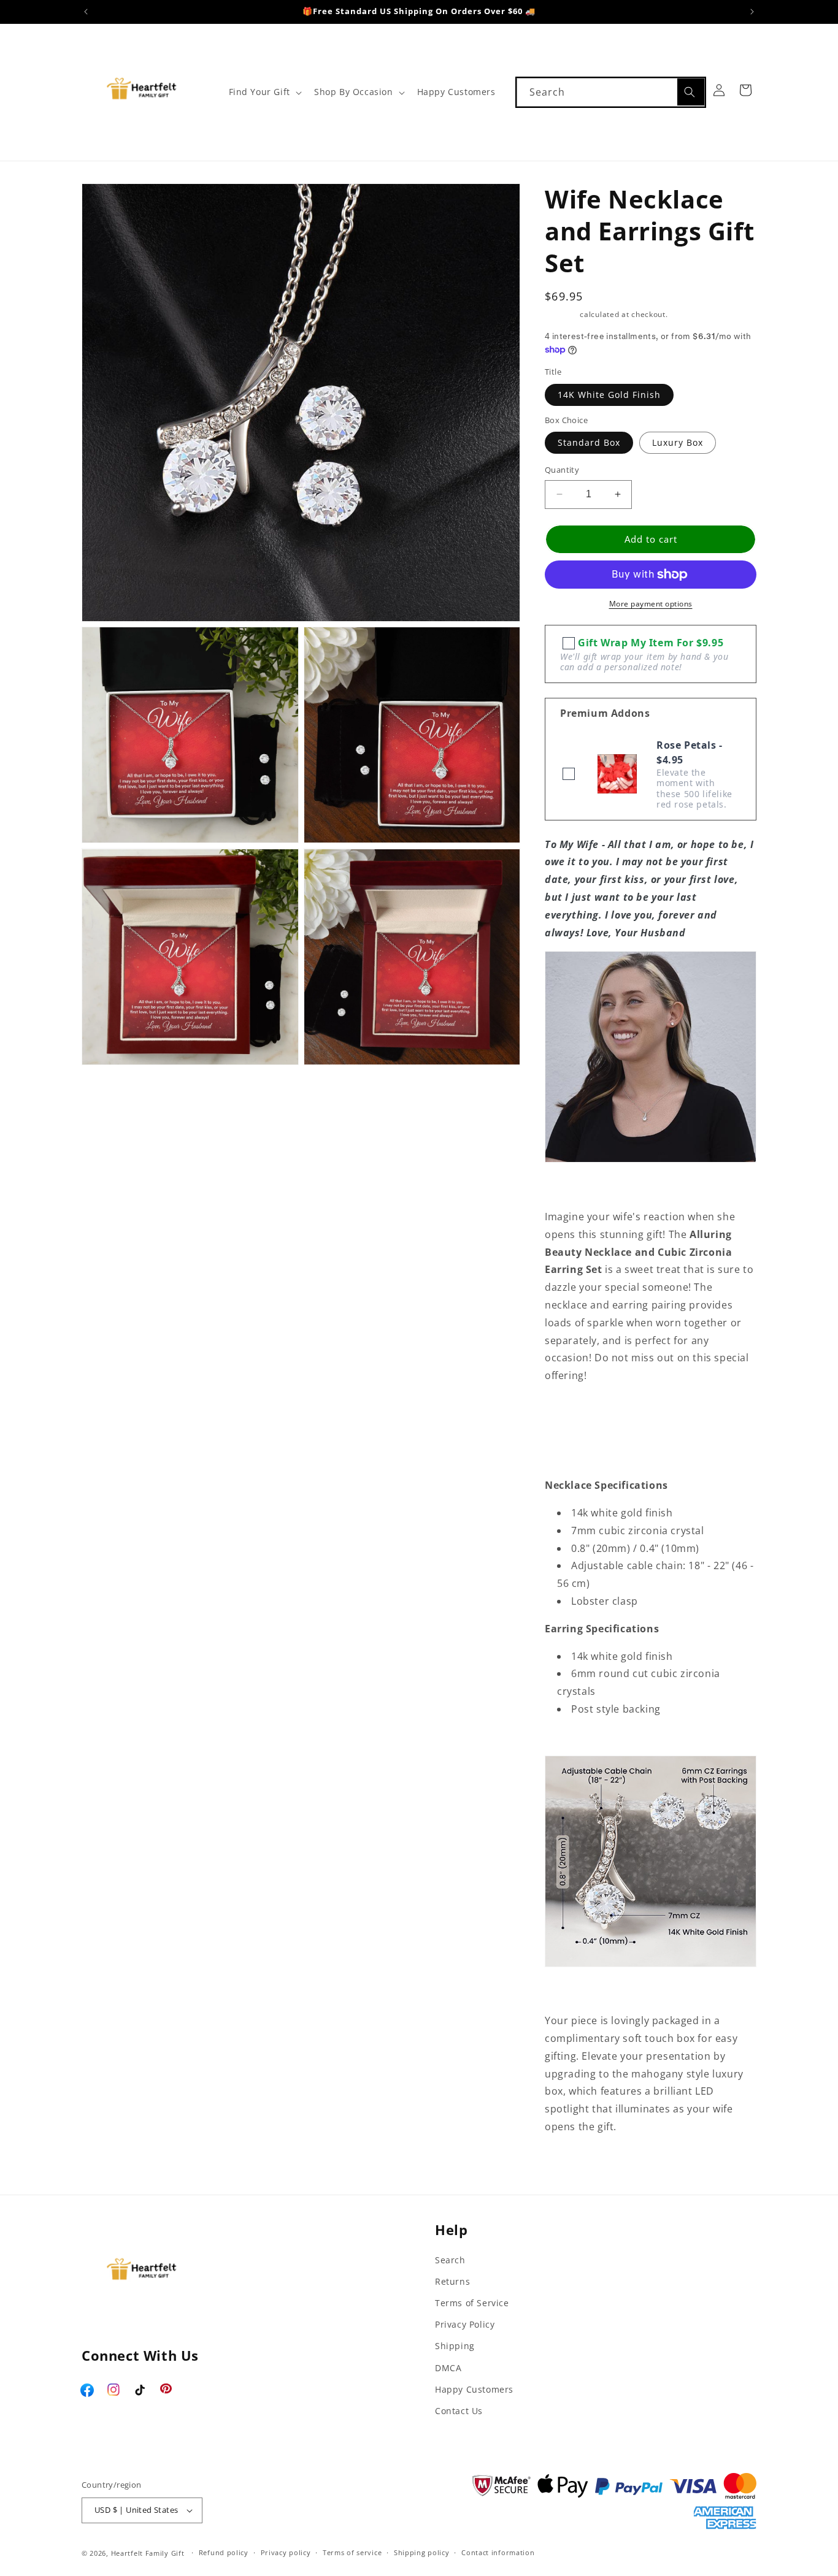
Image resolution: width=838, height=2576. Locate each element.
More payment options (651, 604)
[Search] (691, 92)
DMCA (448, 2368)
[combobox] (611, 92)
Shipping (561, 314)
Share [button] (572, 2164)
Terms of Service (472, 2303)
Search (450, 2260)
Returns (452, 2281)
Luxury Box (678, 442)
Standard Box (589, 442)
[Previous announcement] (86, 12)
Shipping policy (422, 2552)
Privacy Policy (465, 2324)
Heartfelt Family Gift (148, 2553)
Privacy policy (286, 2552)
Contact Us (459, 2411)
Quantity (562, 470)
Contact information (498, 2552)
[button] (264, 92)
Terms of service (352, 2552)
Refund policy (224, 2552)
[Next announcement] (752, 12)
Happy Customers (474, 2389)
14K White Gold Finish (609, 395)
